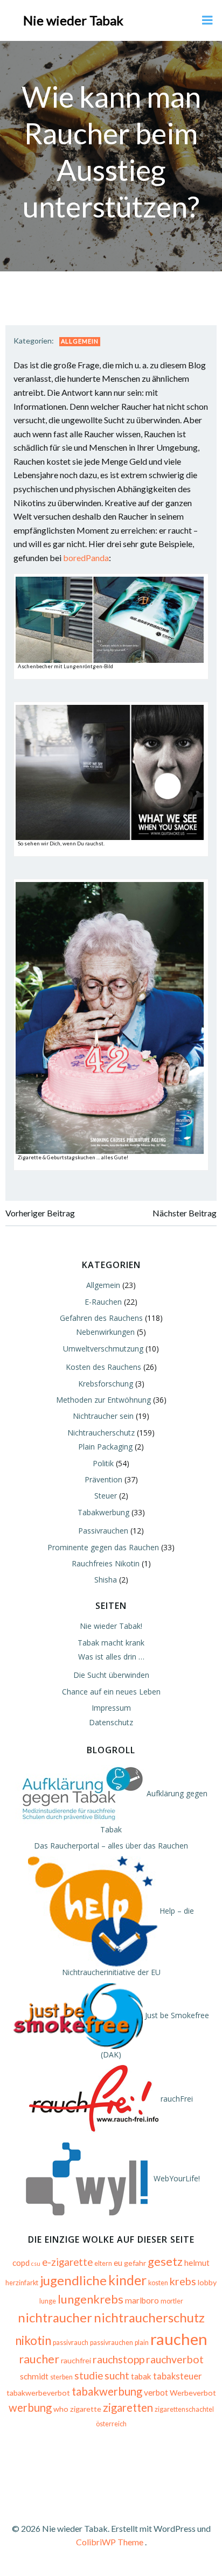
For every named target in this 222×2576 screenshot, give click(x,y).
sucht (117, 2376)
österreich (111, 2424)
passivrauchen (112, 2343)
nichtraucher (55, 2317)
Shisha (106, 1580)
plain (142, 2343)
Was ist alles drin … (111, 1657)
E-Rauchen (103, 1302)
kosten (158, 2283)
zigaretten (128, 2407)
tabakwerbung (107, 2391)
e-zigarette (67, 2262)
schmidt (34, 2376)
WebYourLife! (176, 2178)
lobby (207, 2282)
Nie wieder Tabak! (111, 1626)
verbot (156, 2392)
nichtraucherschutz (149, 2317)
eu (118, 2263)
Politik (103, 1463)
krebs (183, 2281)
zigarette (86, 2409)
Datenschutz (111, 1722)
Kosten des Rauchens (103, 1367)
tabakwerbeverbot (38, 2393)
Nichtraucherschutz (101, 1433)
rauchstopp (119, 2359)
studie (89, 2376)
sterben (61, 2377)
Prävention (103, 1479)
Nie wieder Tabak (73, 20)
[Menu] (207, 20)
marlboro (142, 2300)
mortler (172, 2301)
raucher (39, 2359)
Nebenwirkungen (105, 1332)
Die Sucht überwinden (111, 1675)
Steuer (106, 1496)
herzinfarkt (22, 2283)
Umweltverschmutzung (103, 1349)
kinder (127, 2280)
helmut (197, 2263)
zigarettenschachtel (184, 2409)
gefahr (135, 2263)
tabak (141, 2376)
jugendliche (73, 2280)
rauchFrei (176, 2099)
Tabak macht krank (111, 1643)
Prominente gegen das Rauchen (103, 1547)
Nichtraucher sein (103, 1416)
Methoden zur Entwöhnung (103, 1400)
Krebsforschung (106, 1384)
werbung (30, 2407)
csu (36, 2263)
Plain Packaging (105, 1447)
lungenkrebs (91, 2299)
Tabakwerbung (103, 1512)
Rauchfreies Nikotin (106, 1563)
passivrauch (71, 2343)
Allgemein (80, 341)
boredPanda (86, 558)
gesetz (165, 2261)
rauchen (179, 2339)
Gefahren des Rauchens (101, 1318)
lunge (48, 2301)
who (61, 2409)
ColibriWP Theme (110, 2542)
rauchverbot (175, 2359)
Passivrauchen (103, 1531)
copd (21, 2263)
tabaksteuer (178, 2376)
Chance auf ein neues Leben (111, 1692)
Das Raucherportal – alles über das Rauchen (111, 1846)
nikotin (33, 2340)
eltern (103, 2263)
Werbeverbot (193, 2393)
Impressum (111, 1708)
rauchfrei (76, 2360)
